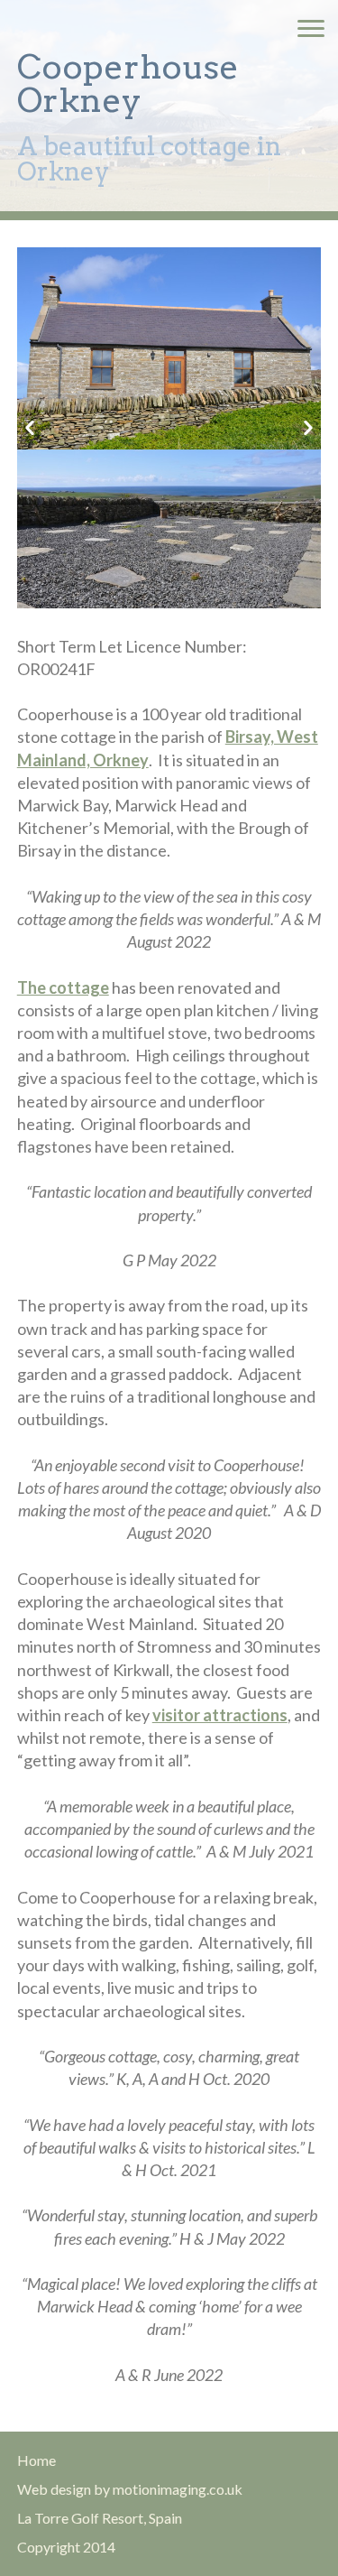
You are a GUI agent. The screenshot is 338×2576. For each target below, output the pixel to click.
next (308, 428)
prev (30, 428)
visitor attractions (220, 1715)
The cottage (63, 987)
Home (37, 2460)
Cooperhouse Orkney (128, 83)
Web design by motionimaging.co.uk (130, 2489)
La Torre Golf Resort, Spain (100, 2518)
